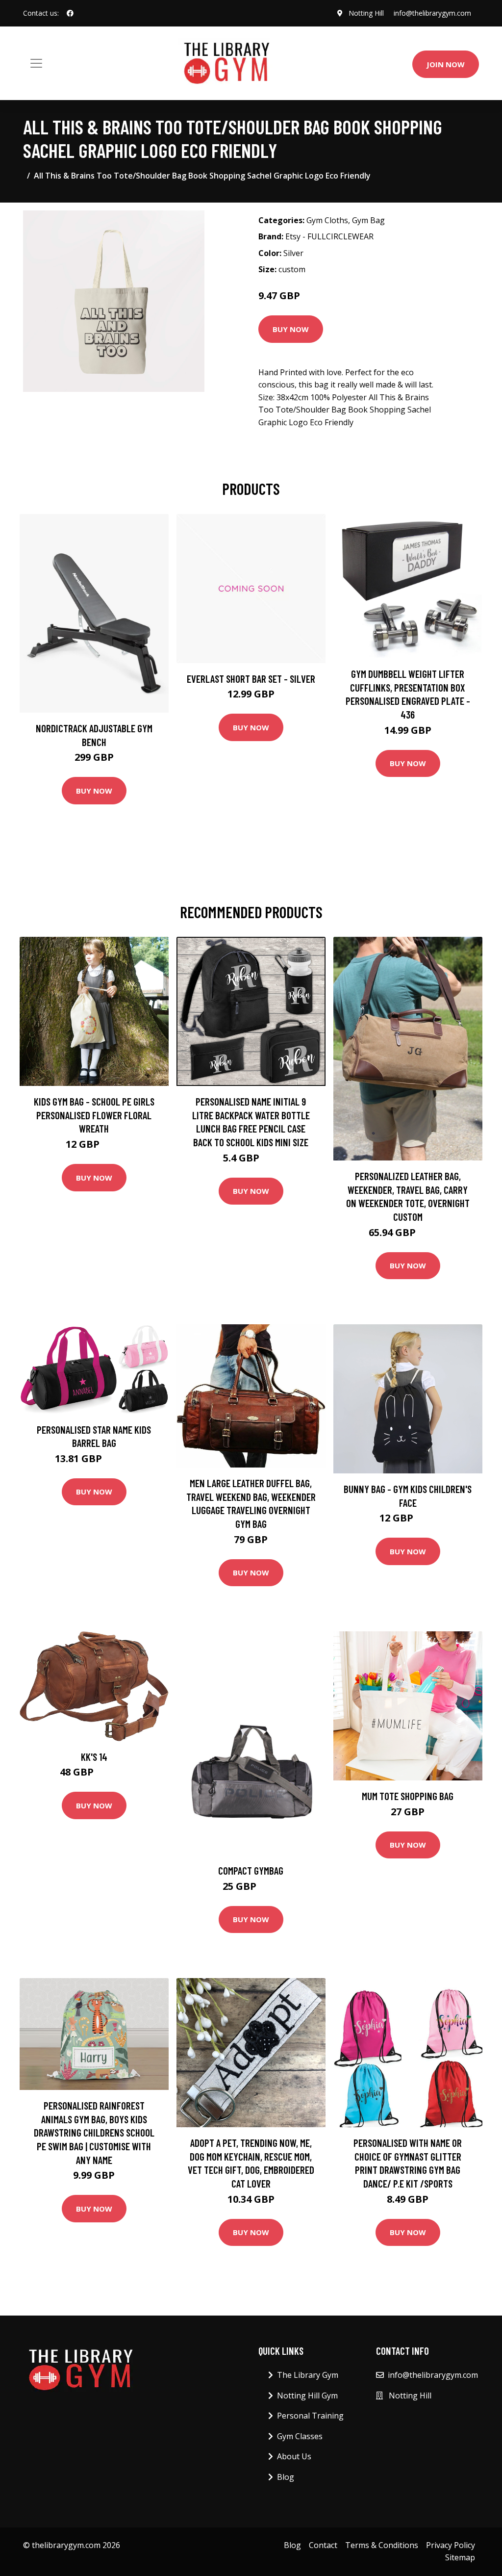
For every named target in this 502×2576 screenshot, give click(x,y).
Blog (286, 2477)
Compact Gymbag (251, 1870)
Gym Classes (300, 2436)
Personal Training (310, 2416)
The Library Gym (308, 2375)
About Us (294, 2456)
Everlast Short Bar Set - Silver (251, 679)
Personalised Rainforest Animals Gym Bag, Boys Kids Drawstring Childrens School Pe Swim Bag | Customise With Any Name (94, 2132)
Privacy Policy (451, 2545)
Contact (323, 2545)
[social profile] (70, 13)
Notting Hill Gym (307, 2396)
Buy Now (291, 329)
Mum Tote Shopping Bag (408, 1796)
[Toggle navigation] (36, 63)
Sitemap (460, 2557)
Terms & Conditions (382, 2545)
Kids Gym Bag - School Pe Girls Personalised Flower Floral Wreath (94, 1115)
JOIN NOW (446, 64)
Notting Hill (366, 13)
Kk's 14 (94, 1757)
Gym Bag (368, 220)
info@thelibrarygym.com (432, 13)
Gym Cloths (327, 220)
